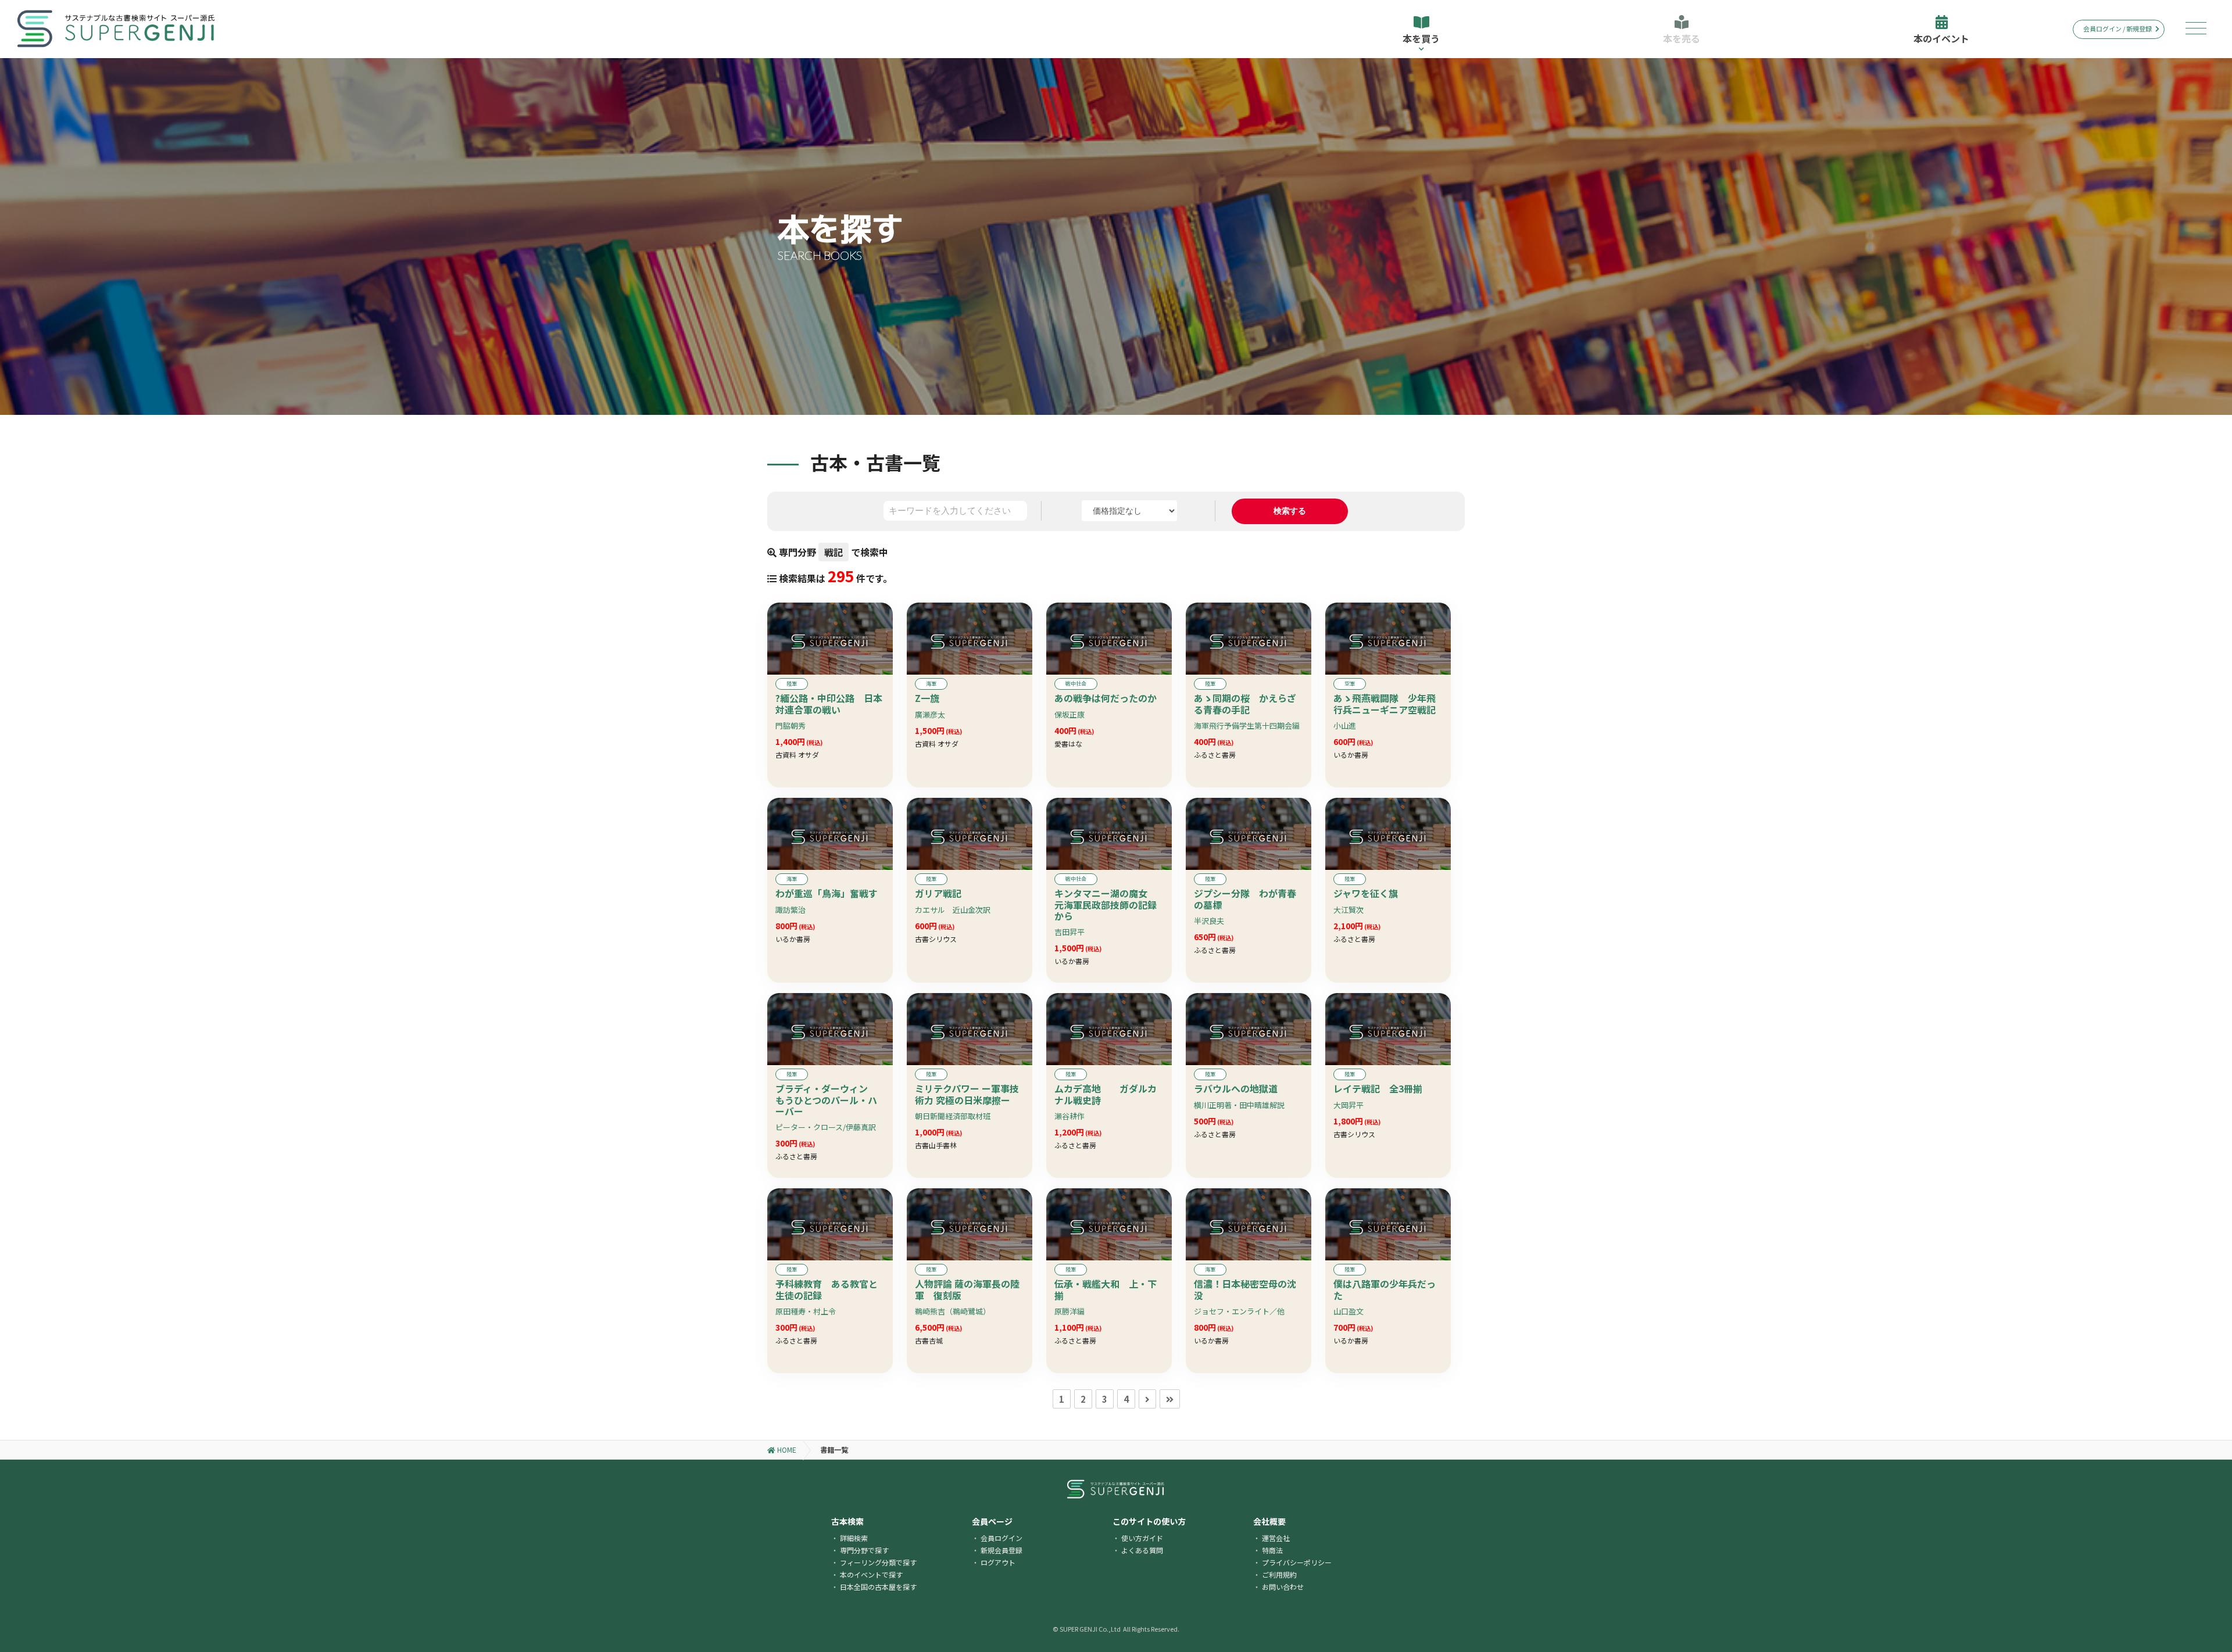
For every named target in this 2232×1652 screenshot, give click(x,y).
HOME (786, 1449)
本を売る (1682, 38)
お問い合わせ (1283, 1587)
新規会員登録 (1001, 1550)
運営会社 (1276, 1538)
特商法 (1272, 1550)
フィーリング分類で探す (878, 1562)
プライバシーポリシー (1297, 1562)
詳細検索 (854, 1538)
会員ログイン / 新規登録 (2117, 28)
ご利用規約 (1279, 1574)
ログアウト (998, 1562)
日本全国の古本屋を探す (878, 1587)
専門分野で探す (864, 1550)
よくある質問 (1142, 1550)
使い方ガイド (1142, 1538)
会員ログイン (1001, 1538)
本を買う (1421, 38)
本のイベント (1941, 38)
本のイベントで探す (871, 1574)
